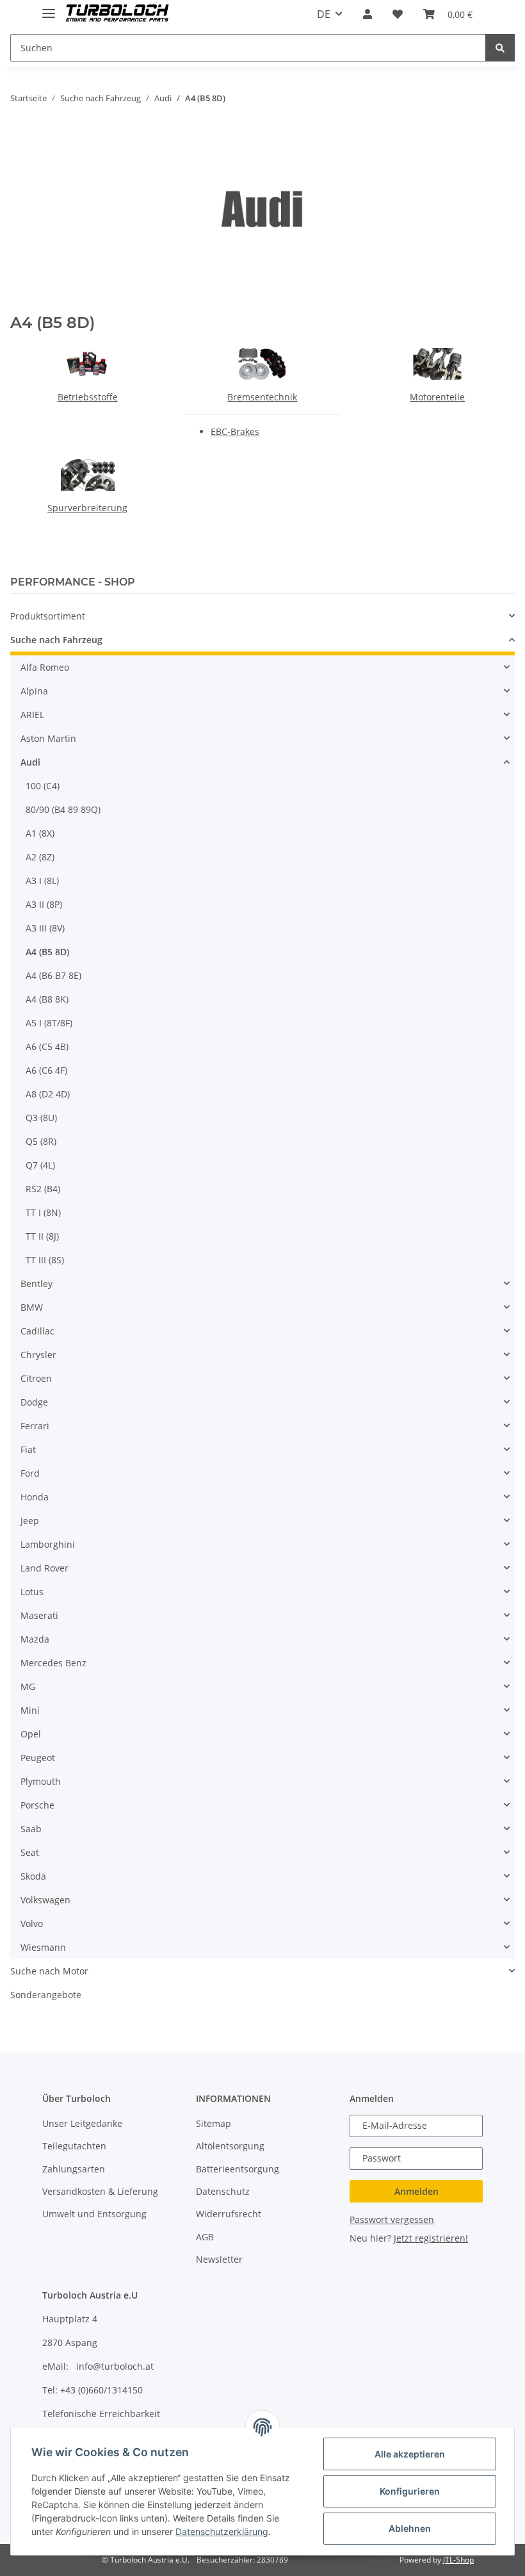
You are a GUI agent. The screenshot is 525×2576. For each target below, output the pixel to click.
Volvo (32, 1924)
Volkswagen (45, 1900)
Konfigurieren (410, 2491)
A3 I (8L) (42, 881)
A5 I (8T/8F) (49, 1023)
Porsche (37, 1805)
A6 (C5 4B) (47, 1046)
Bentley (36, 1284)
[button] (367, 14)
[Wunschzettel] (398, 14)
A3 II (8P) (44, 904)
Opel (31, 1734)
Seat (30, 1852)
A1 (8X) (40, 833)
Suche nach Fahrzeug (56, 640)
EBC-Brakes (235, 431)
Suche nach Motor (49, 1971)
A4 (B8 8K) (47, 999)
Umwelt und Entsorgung (94, 2214)
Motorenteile (437, 397)
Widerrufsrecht (229, 2214)
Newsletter (219, 2259)
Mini (30, 1710)
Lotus (32, 1592)
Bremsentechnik (262, 397)
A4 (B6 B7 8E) (53, 975)
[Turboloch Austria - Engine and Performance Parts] (117, 14)
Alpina (34, 691)
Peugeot (38, 1758)
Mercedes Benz (53, 1663)
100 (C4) (43, 786)
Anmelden (416, 2191)
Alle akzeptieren (410, 2454)
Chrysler (38, 1355)
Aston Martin (48, 738)
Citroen (36, 1378)
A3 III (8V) (45, 928)
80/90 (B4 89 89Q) (63, 809)
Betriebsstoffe (88, 397)
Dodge (34, 1402)
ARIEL (32, 715)
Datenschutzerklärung (222, 2531)
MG (28, 1686)
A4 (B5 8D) (47, 952)
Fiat (28, 1449)
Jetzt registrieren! (431, 2238)
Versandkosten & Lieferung (100, 2191)
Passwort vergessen (392, 2219)
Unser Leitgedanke (82, 2123)
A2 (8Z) (40, 857)
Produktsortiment (48, 616)
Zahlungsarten (74, 2169)
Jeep (30, 1521)
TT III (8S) (45, 1260)
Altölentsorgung (230, 2146)
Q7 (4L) (40, 1165)
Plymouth (41, 1781)
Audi (30, 762)
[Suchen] (500, 48)
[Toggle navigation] (49, 8)
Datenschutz (223, 2191)
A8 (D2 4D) (48, 1094)
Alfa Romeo (45, 667)
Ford (30, 1473)
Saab (31, 1829)
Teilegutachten (74, 2146)
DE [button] (324, 14)
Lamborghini (48, 1544)
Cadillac (37, 1331)
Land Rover (44, 1568)
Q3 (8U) (41, 1118)
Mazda (35, 1639)
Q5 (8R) (41, 1141)
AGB (205, 2237)
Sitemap (214, 2123)
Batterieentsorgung (238, 2169)
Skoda (33, 1876)
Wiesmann (43, 1947)
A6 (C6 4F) (46, 1070)
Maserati (39, 1615)
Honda (35, 1497)
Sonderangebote (46, 1995)
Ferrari (35, 1426)
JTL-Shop (458, 2560)
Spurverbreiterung (87, 508)
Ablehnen (410, 2528)
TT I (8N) (43, 1212)
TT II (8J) (42, 1236)
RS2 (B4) (43, 1189)
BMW (32, 1307)
